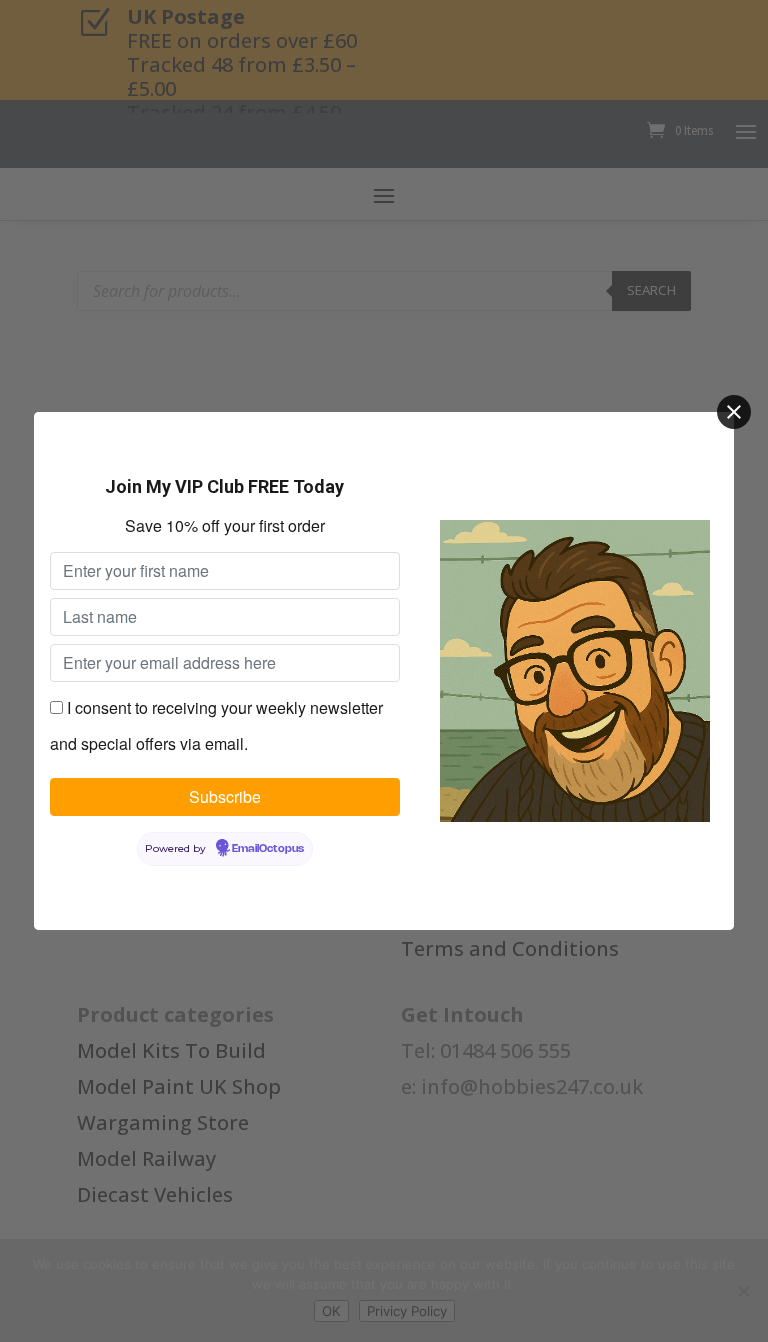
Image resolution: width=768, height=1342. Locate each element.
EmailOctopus (268, 849)
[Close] (734, 412)
